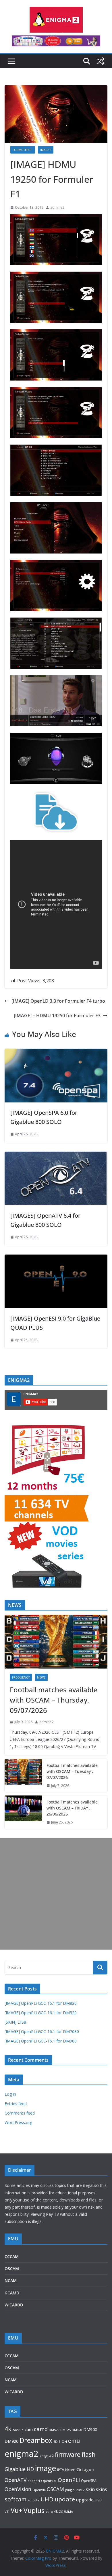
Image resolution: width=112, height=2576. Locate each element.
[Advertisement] (56, 1894)
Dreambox (36, 2440)
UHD (47, 2499)
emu (74, 2441)
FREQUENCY (21, 1677)
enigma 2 (47, 2455)
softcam (16, 2499)
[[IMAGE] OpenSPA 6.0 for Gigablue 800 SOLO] (56, 1053)
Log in (10, 2094)
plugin (70, 2490)
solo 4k (33, 2500)
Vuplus (34, 2510)
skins (102, 2489)
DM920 (11, 2441)
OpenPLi (69, 2480)
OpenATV (16, 2480)
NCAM (11, 2281)
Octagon (85, 2469)
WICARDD (14, 2305)
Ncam (70, 2470)
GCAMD (12, 2293)
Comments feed (20, 2113)
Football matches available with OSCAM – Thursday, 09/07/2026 (54, 1700)
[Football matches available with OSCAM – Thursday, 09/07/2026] (56, 1642)
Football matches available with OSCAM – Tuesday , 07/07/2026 (72, 1771)
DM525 (65, 2430)
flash (89, 2454)
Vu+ (17, 2510)
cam (29, 2429)
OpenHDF (49, 2481)
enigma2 (22, 2454)
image (46, 2468)
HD (30, 2469)
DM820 (77, 2430)
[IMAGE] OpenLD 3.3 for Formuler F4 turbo (58, 1001)
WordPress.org (18, 2122)
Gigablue (15, 2469)
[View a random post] (101, 61)
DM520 (54, 2430)
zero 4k (52, 2511)
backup (18, 2430)
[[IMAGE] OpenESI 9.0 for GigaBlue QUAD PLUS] (56, 1259)
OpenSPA (89, 2481)
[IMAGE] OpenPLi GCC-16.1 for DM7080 (42, 2031)
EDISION (60, 2441)
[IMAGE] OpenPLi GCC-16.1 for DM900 (41, 2041)
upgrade (85, 2500)
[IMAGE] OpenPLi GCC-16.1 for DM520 (41, 2013)
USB (98, 2500)
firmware (68, 2454)
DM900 (90, 2429)
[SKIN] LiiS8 (15, 2022)
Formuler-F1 (23, 150)
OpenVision (18, 2489)
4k (8, 2429)
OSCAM (12, 2269)
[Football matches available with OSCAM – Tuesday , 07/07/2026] (23, 1776)
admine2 (57, 207)
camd (41, 2429)
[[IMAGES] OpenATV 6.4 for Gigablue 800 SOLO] (56, 1156)
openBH (34, 2481)
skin (90, 2489)
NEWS (41, 1677)
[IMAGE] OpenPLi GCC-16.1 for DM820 (41, 2003)
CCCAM (12, 2257)
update (65, 2499)
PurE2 (80, 2490)
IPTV (61, 2470)
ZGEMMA (66, 2512)
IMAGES (46, 150)
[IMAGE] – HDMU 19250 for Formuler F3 (57, 1016)
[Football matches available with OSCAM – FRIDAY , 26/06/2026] (23, 1812)
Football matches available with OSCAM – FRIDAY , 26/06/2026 (72, 1808)
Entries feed (16, 2104)
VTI (7, 2512)
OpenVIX (39, 2490)
